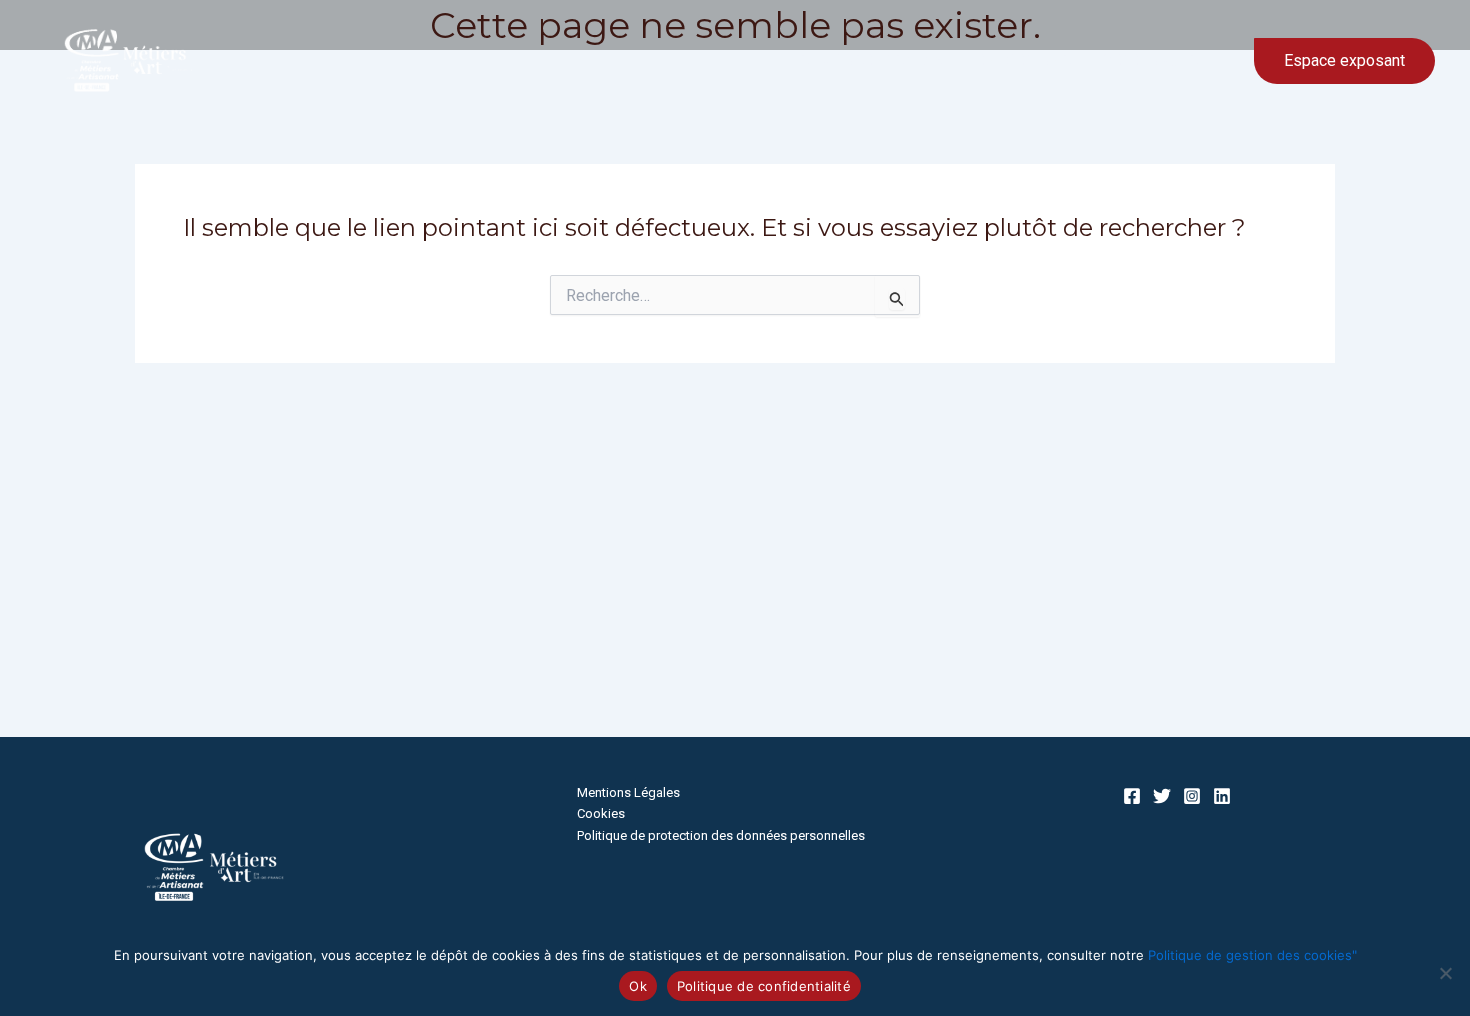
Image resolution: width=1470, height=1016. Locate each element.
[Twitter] (1162, 796)
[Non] (1445, 973)
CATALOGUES (1150, 60)
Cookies (601, 813)
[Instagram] (1192, 796)
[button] (1208, 61)
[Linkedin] (1222, 796)
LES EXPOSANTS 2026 (862, 60)
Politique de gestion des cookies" (1252, 955)
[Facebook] (1132, 796)
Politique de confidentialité (764, 986)
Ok (638, 986)
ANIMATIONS (1023, 60)
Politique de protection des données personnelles (721, 835)
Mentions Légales (628, 792)
